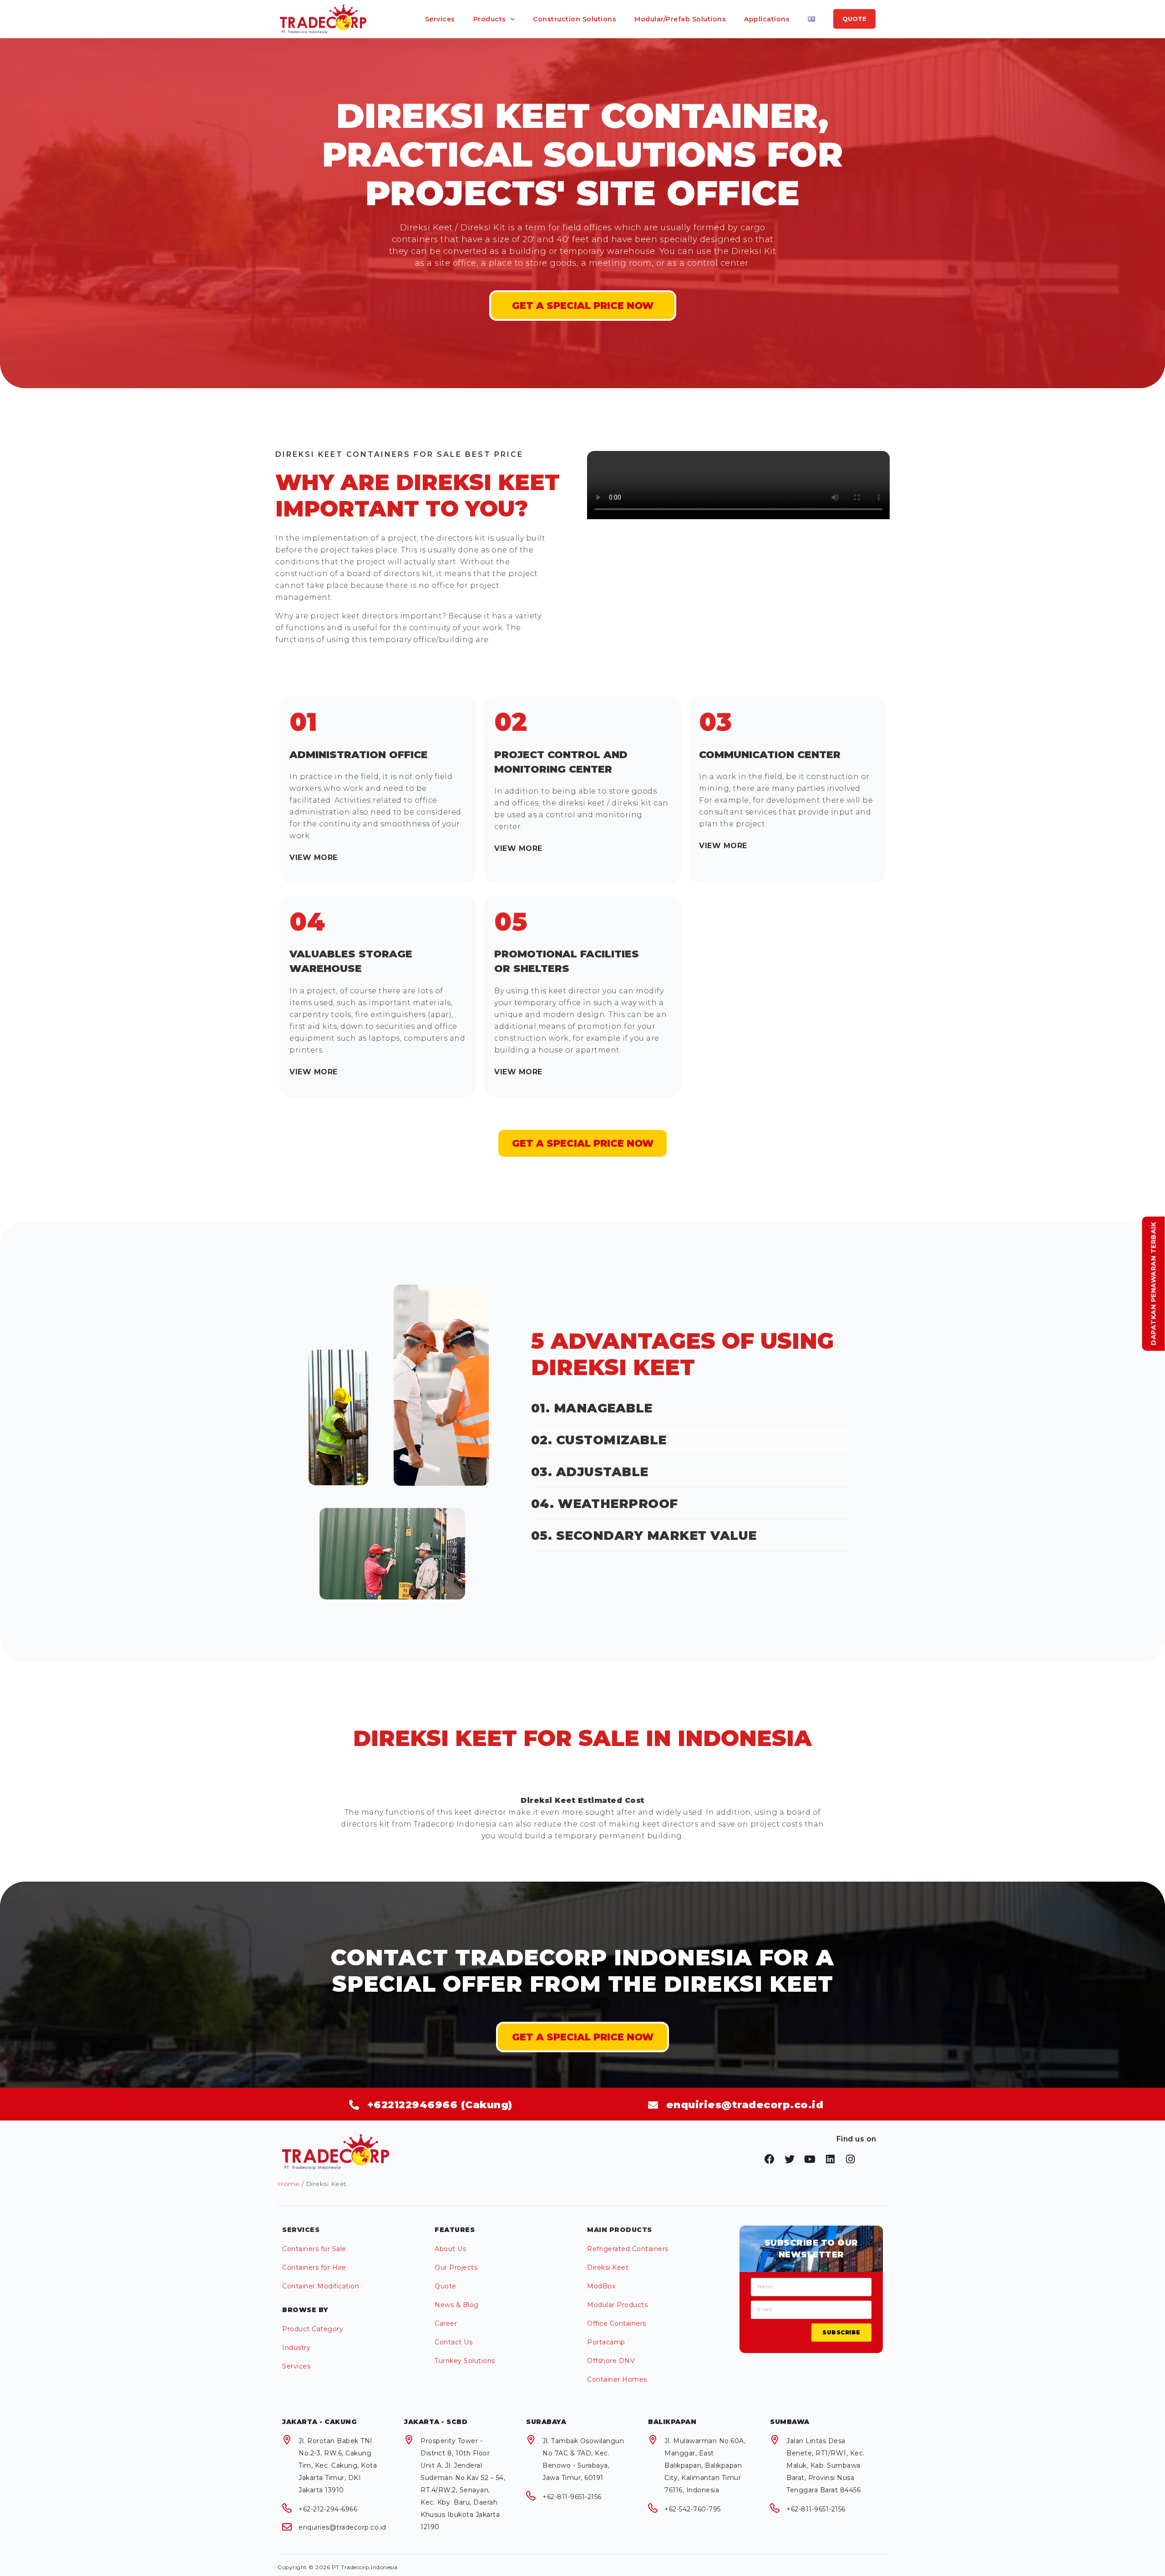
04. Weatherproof (605, 1504)
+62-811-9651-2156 (572, 2497)
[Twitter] (790, 2159)
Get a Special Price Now (583, 2037)
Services (440, 19)
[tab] (377, 858)
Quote (446, 2286)
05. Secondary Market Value (644, 1536)
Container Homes (617, 2379)
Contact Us (453, 2342)
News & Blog (457, 2305)
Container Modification (321, 2286)
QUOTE (854, 19)
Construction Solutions (575, 19)
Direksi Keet (608, 2267)
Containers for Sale (314, 2249)
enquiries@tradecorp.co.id (342, 2527)
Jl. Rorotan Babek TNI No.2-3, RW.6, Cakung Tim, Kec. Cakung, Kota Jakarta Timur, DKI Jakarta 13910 (338, 2465)
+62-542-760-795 (693, 2509)
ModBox (601, 2286)
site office (456, 263)
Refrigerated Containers (628, 2249)
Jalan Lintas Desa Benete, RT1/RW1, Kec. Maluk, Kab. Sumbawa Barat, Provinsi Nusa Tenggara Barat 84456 (826, 2465)
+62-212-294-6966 (328, 2509)
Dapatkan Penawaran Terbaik (1154, 1283)
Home (289, 2184)
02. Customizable (599, 1440)
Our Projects (456, 2267)
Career (446, 2323)
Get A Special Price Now (583, 306)
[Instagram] (851, 2159)
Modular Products (617, 2305)
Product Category (313, 2329)
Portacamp (606, 2342)
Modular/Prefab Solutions (680, 19)
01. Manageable (592, 1408)
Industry (296, 2348)
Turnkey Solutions (465, 2361)
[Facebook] (770, 2159)
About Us (450, 2249)
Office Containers (617, 2323)
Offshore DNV (611, 2361)
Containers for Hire (314, 2267)
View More (314, 858)
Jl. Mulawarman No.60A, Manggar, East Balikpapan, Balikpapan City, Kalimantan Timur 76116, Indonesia (705, 2465)
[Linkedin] (831, 2159)
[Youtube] (810, 2159)
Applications (767, 19)
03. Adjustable (590, 1472)
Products (490, 19)
